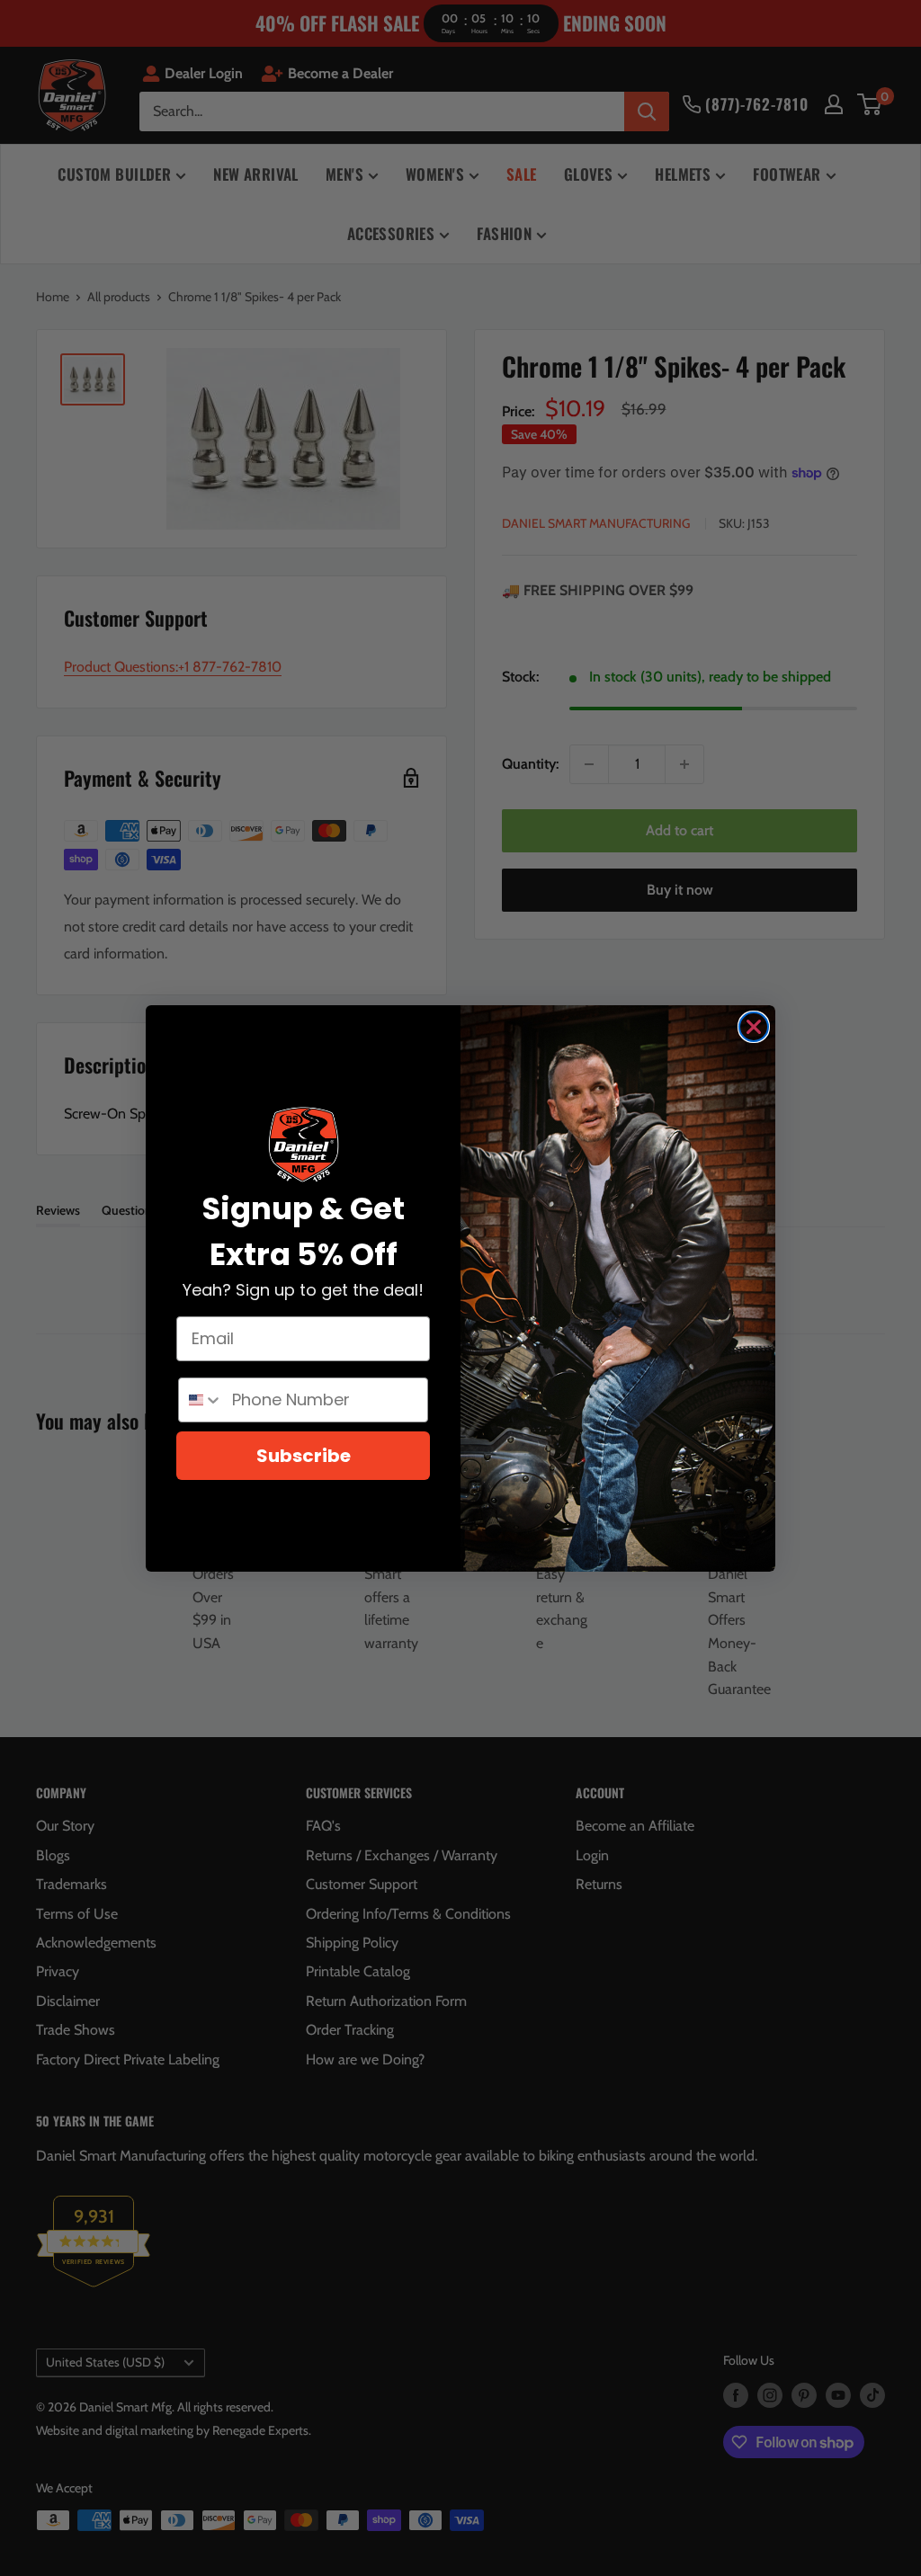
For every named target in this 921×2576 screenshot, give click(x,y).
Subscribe (304, 1456)
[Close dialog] (754, 1027)
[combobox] (201, 1400)
